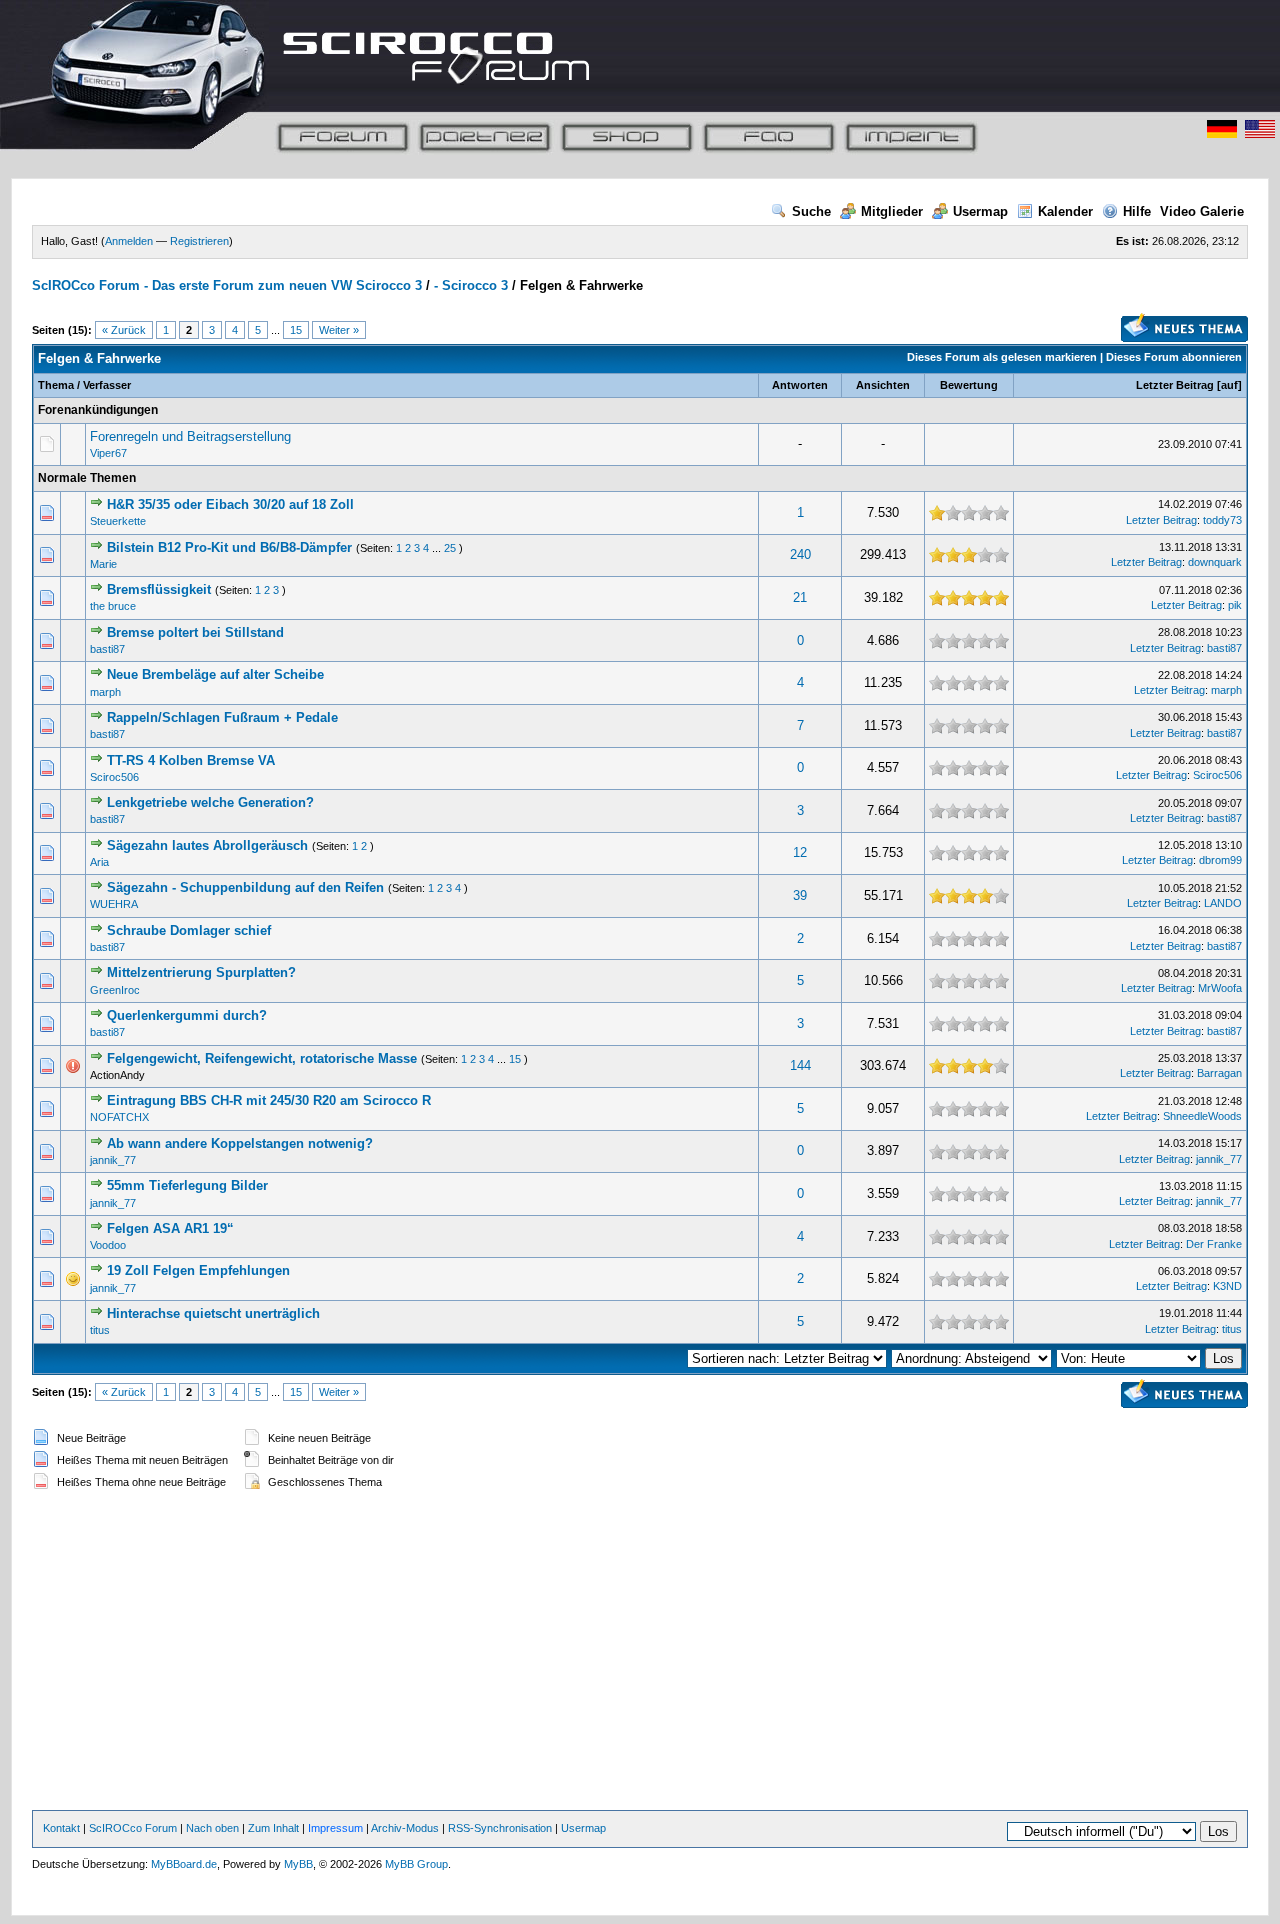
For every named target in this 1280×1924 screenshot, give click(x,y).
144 (800, 1065)
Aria (99, 862)
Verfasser (107, 385)
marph (105, 692)
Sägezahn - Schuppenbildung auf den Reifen (245, 887)
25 (450, 548)
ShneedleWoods (1202, 1116)
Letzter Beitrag (1175, 385)
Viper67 (108, 453)
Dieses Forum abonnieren (1174, 357)
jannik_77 (113, 1160)
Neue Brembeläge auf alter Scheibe (215, 674)
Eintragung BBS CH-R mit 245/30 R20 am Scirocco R (269, 1100)
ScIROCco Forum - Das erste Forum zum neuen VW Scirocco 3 (227, 285)
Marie (103, 564)
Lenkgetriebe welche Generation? (210, 802)
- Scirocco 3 (471, 285)
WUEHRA (114, 904)
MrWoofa (1220, 988)
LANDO (1223, 903)
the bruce (113, 606)
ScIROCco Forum (133, 1828)
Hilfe (1137, 211)
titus (100, 1330)
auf (1229, 385)
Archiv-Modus (405, 1828)
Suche (811, 211)
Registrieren (199, 241)
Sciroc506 (114, 777)
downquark (1215, 562)
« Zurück (124, 330)
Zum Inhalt (273, 1828)
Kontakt (61, 1828)
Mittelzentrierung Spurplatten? (201, 972)
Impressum (335, 1828)
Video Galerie (1202, 211)
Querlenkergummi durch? (187, 1015)
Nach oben (212, 1828)
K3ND (1227, 1286)
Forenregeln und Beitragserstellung (190, 436)
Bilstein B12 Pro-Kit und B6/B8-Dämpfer (229, 547)
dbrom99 (1220, 860)
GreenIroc (115, 990)
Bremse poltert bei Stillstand (195, 632)
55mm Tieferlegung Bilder (187, 1185)
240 (800, 554)
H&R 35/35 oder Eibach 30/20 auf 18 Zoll (230, 504)
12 (800, 852)
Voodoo (108, 1245)
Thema (56, 385)
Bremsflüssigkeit (159, 589)
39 (800, 895)
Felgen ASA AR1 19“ (170, 1228)
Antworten (800, 385)
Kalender (1065, 211)
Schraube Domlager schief (189, 930)
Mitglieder (892, 211)
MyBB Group (416, 1864)
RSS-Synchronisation (500, 1828)
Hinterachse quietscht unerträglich (213, 1313)
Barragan (1219, 1073)
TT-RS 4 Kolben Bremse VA (191, 760)
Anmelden (129, 241)
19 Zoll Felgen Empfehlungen (198, 1270)
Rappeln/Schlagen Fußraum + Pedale (222, 717)
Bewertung (969, 385)
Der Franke (1214, 1244)
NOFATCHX (119, 1117)
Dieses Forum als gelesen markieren (1002, 357)
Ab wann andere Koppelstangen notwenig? (240, 1143)
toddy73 (1222, 520)
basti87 (107, 649)
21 (800, 597)
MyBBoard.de (184, 1864)
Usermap (980, 211)
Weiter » (339, 330)
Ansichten (883, 385)
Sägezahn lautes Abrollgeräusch (209, 845)
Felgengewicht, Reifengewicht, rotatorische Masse (262, 1058)
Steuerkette (118, 521)
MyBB (298, 1864)
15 (296, 330)
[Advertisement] (640, 1652)
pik (1235, 605)
